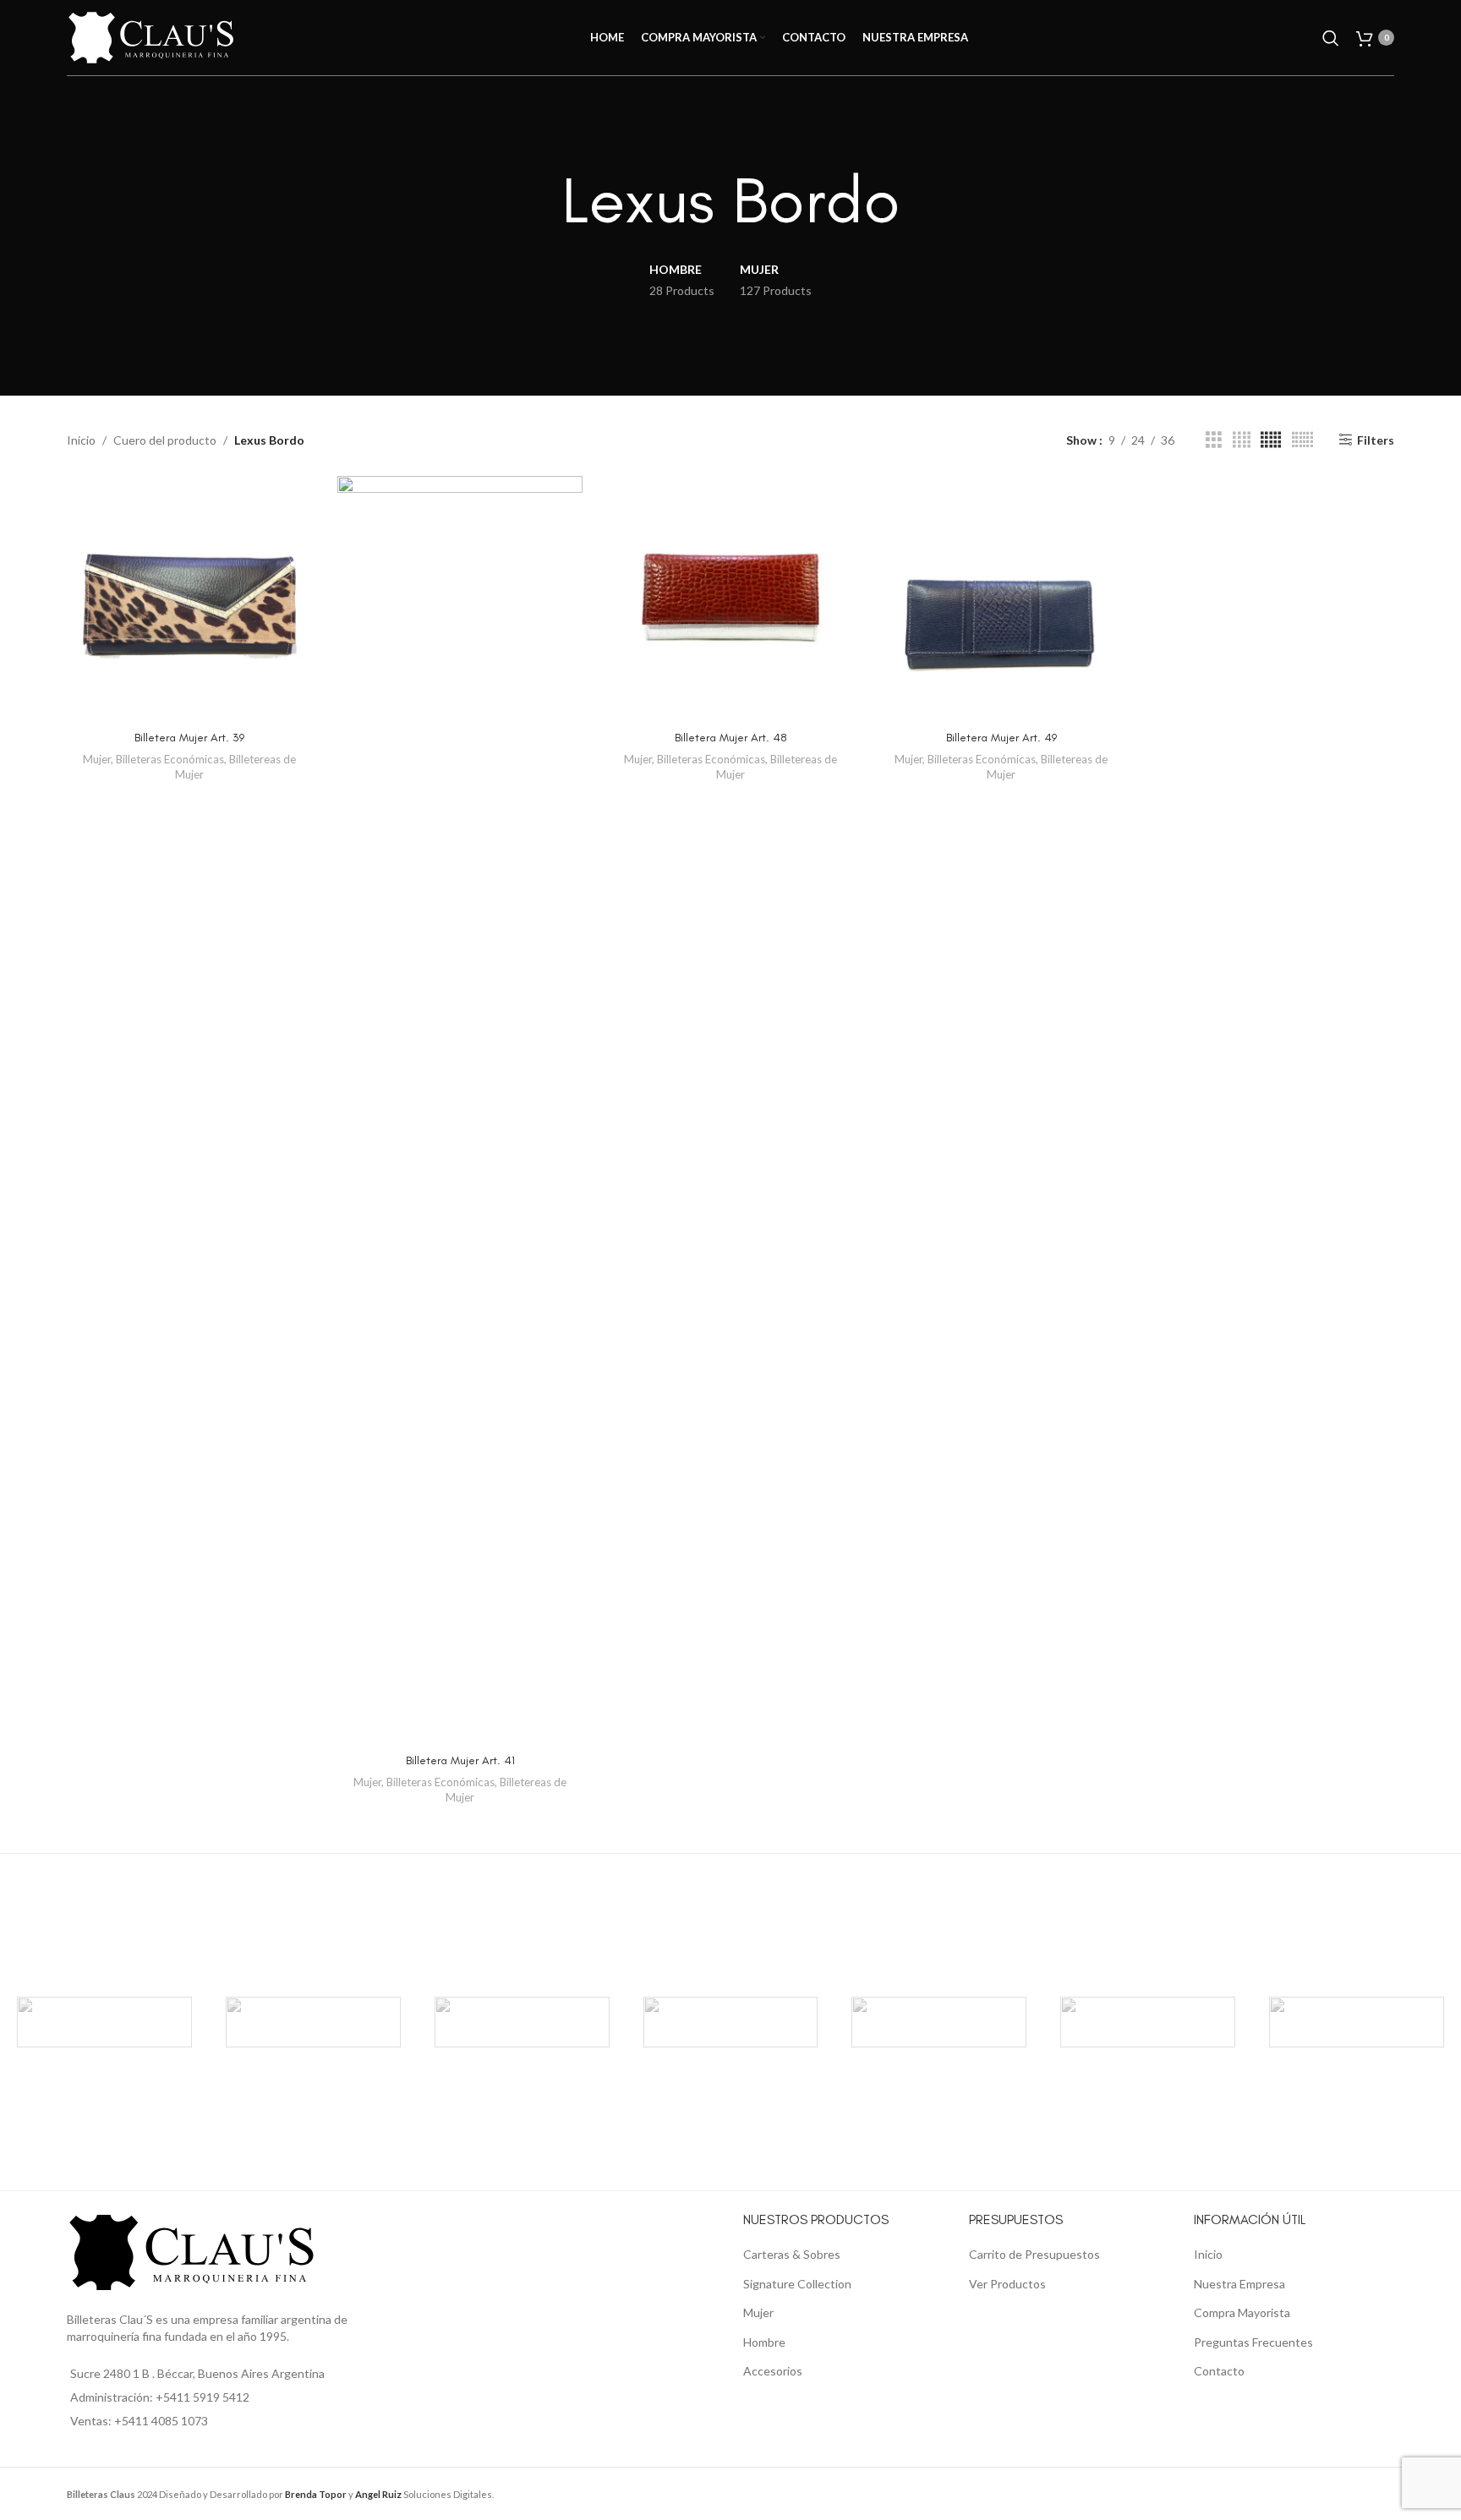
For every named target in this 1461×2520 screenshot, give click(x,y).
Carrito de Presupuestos (1034, 2254)
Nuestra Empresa (1239, 2284)
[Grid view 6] (1302, 440)
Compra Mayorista (1242, 2312)
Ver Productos (1007, 2284)
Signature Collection (797, 2284)
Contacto (1219, 2371)
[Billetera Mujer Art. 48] (730, 599)
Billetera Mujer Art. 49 (1001, 738)
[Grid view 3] (1214, 440)
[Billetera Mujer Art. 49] (1001, 599)
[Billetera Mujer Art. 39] (189, 599)
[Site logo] (151, 36)
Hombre (764, 2342)
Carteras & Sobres (792, 2254)
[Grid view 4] (1242, 440)
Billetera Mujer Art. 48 (731, 738)
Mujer (97, 759)
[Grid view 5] (1271, 440)
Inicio (81, 440)
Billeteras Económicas (170, 759)
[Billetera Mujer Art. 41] (460, 1110)
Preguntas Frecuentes (1253, 2342)
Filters (1376, 440)
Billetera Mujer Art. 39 (189, 738)
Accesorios (773, 2371)
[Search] (1331, 38)
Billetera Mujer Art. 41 (460, 1760)
